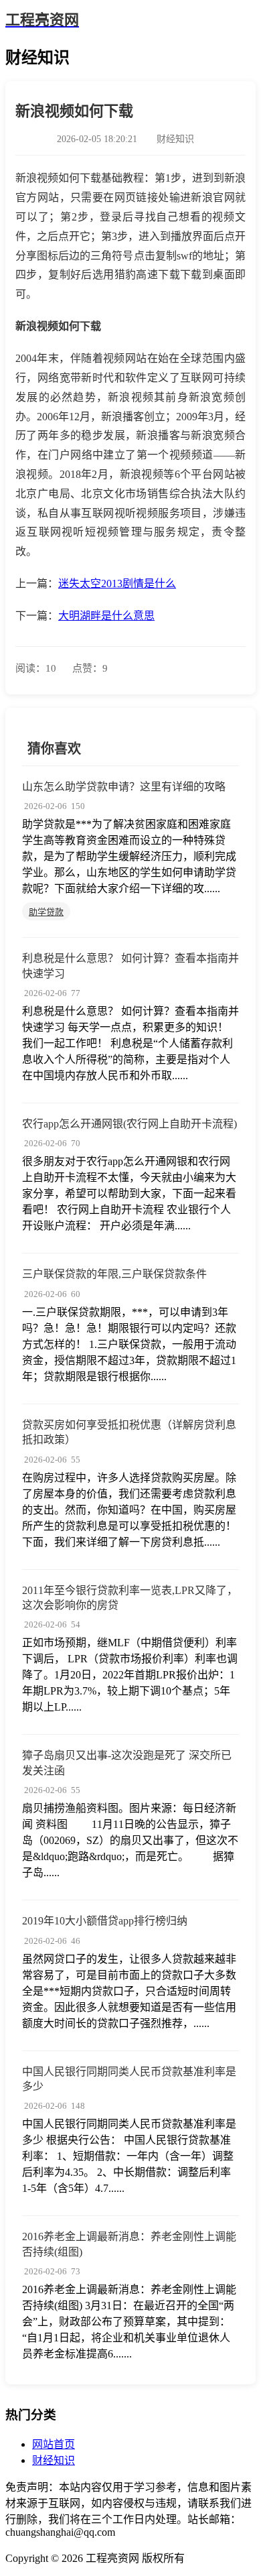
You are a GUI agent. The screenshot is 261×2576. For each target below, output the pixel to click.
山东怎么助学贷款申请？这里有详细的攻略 (124, 787)
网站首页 (54, 2444)
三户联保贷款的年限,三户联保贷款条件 (114, 1274)
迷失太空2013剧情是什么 (117, 584)
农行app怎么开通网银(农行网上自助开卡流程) (129, 1124)
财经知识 (54, 2460)
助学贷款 (46, 912)
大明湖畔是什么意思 (106, 616)
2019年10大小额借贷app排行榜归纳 (105, 1921)
